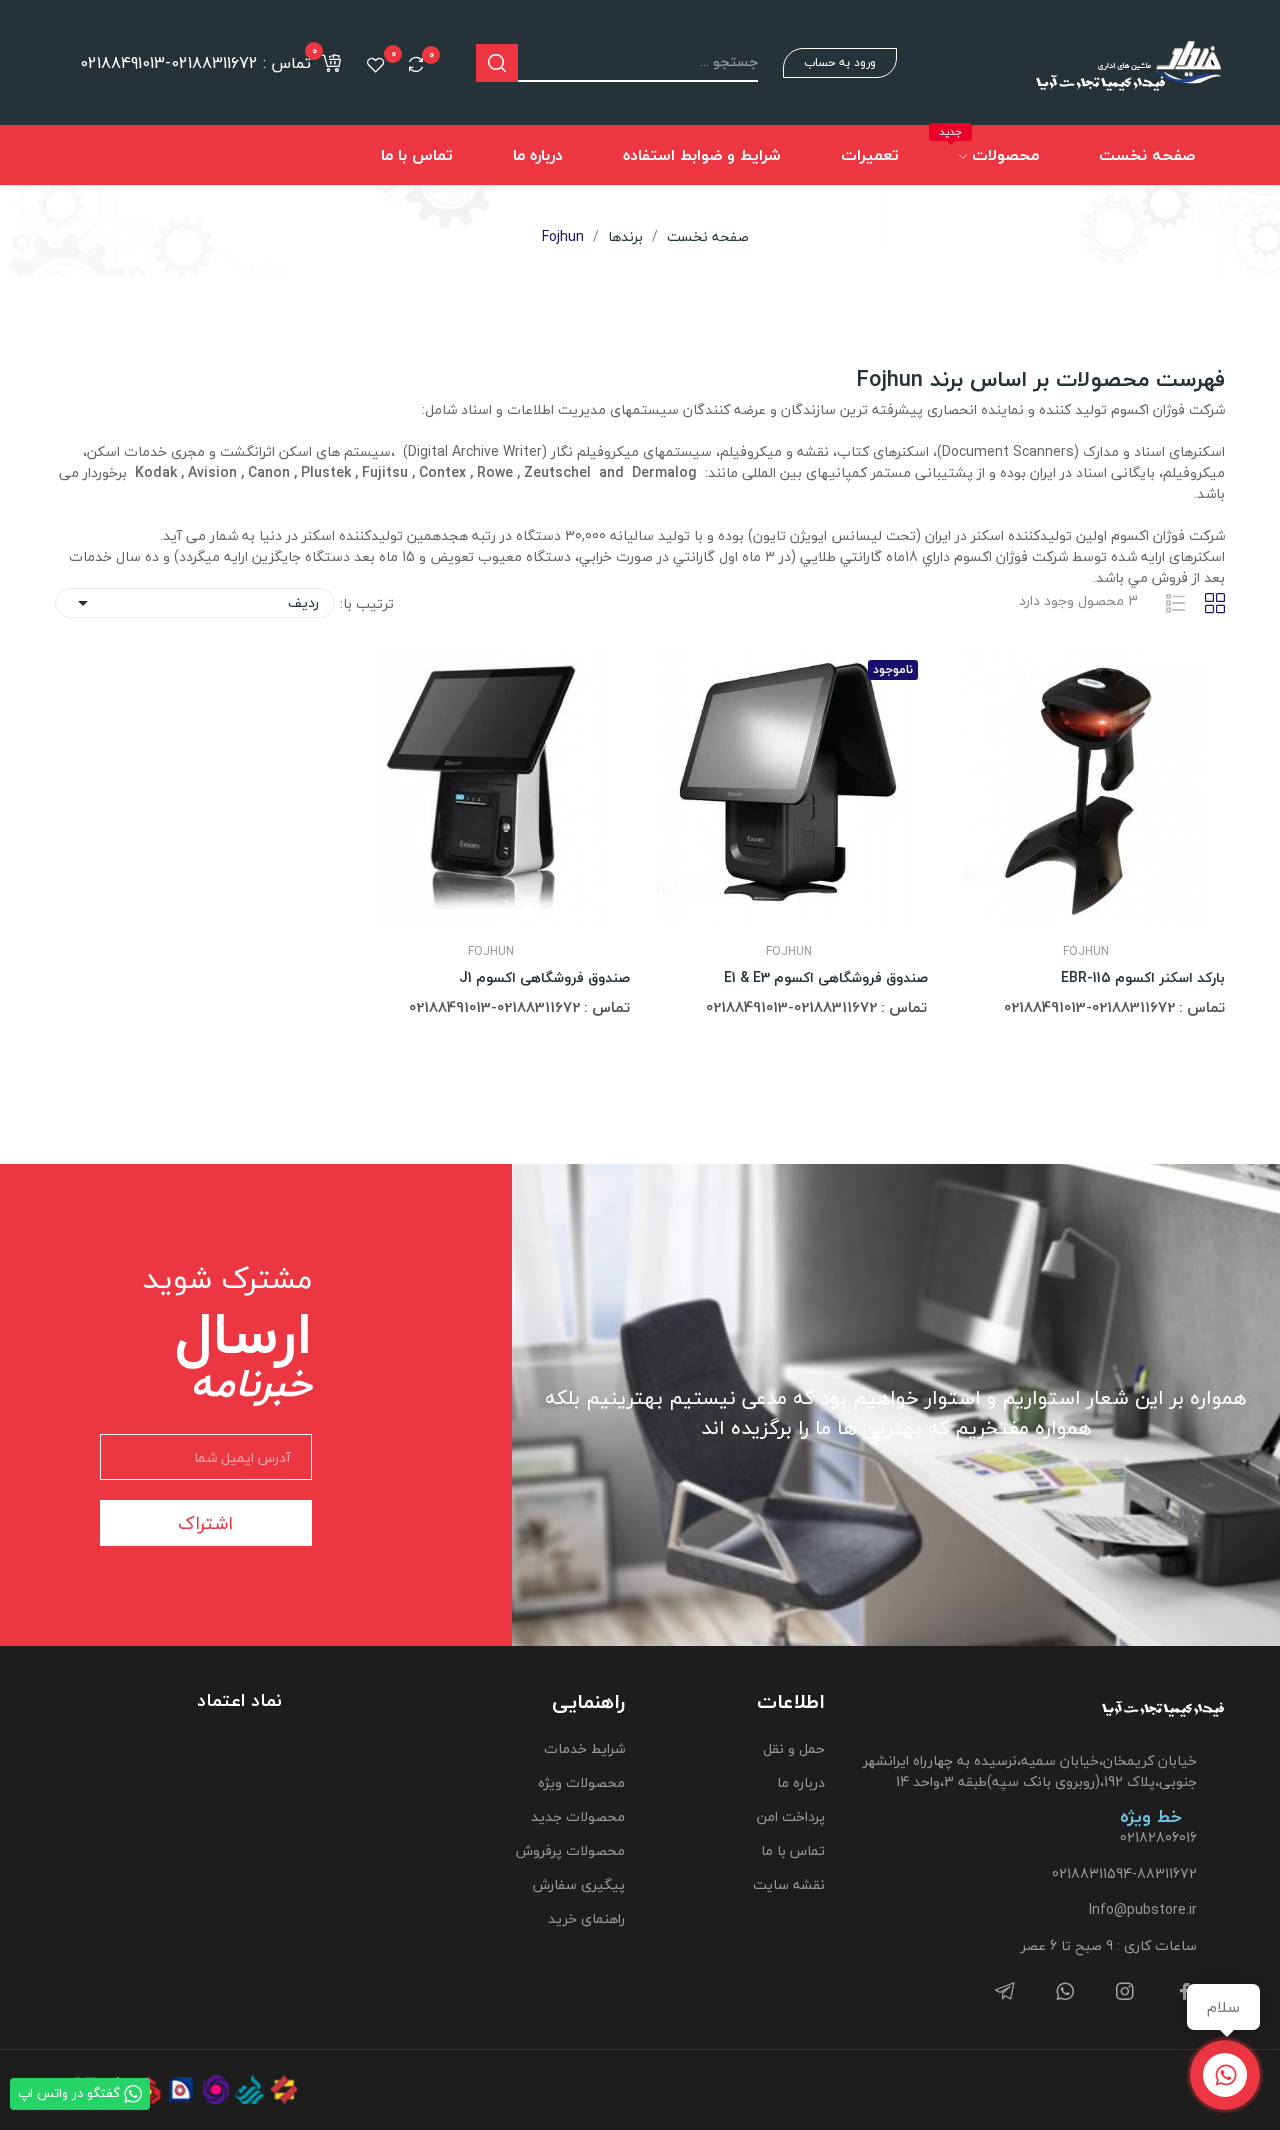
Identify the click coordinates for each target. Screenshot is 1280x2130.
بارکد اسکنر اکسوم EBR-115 (1143, 978)
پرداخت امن (791, 1816)
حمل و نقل (794, 1748)
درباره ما (801, 1782)
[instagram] (1125, 1992)
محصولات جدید (577, 1816)
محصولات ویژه (581, 1782)
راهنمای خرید (586, 1918)
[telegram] (1005, 1992)
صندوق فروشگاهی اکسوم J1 (544, 978)
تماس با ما (793, 1850)
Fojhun (1086, 952)
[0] (416, 64)
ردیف (195, 602)
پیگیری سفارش (578, 1884)
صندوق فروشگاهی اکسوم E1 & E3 (826, 978)
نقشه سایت (789, 1884)
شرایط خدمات (584, 1748)
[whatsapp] (1065, 1992)
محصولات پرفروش (570, 1850)
